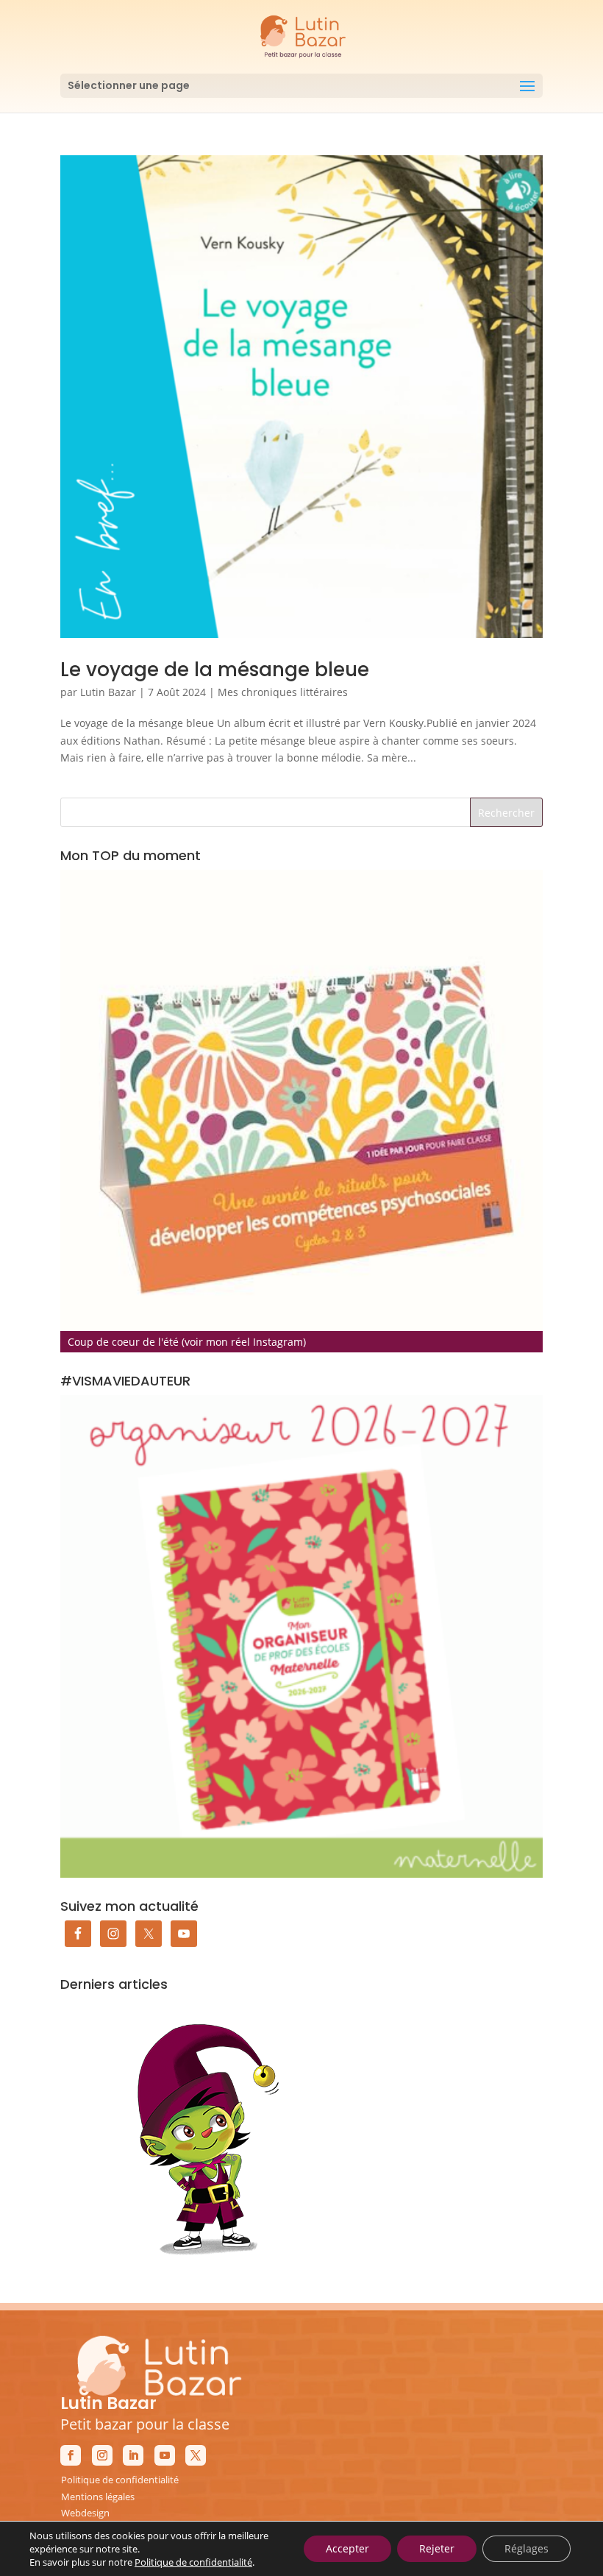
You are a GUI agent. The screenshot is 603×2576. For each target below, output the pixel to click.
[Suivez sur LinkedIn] (133, 2455)
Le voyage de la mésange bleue (215, 670)
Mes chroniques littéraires (283, 692)
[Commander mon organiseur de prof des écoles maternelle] (301, 1636)
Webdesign (85, 2513)
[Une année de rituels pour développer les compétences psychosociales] (301, 1111)
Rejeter (437, 2548)
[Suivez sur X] (196, 2455)
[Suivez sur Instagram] (102, 2455)
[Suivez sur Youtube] (165, 2455)
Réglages (527, 2548)
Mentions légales (98, 2497)
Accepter (347, 2548)
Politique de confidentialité (120, 2480)
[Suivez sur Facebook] (71, 2455)
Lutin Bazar (108, 692)
